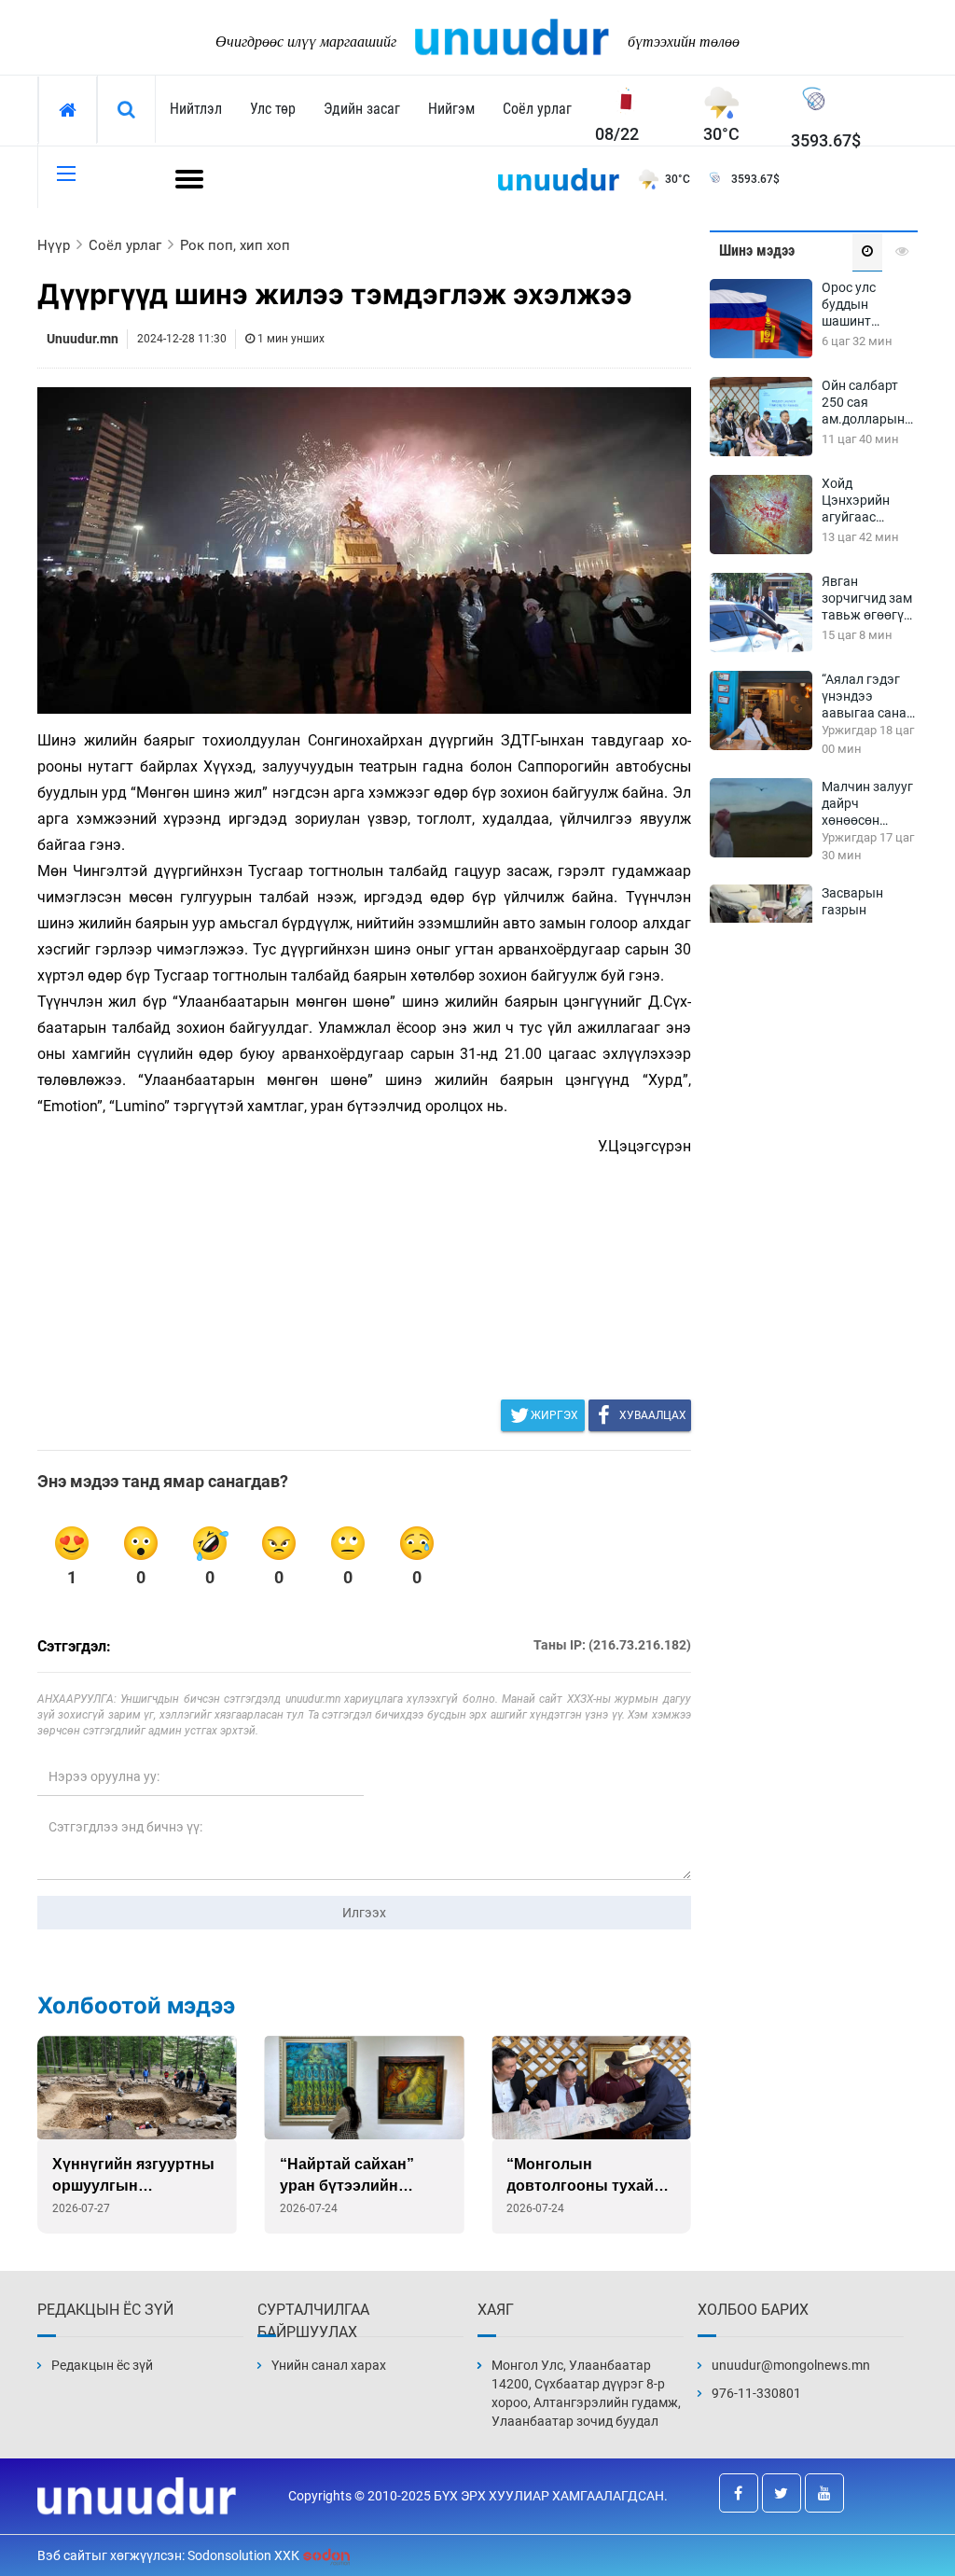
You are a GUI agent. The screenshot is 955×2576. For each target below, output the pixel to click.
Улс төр (273, 109)
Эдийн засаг (362, 109)
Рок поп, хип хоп (235, 245)
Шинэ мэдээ (757, 251)
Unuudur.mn (83, 339)
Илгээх (364, 1913)
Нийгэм (451, 109)
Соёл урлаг (537, 109)
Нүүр (54, 245)
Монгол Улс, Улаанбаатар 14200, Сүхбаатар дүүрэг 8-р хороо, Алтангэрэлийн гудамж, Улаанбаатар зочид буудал (586, 2393)
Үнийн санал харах (329, 2365)
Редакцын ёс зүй (102, 2365)
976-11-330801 (756, 2393)
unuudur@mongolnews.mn (791, 2365)
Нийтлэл (196, 109)
